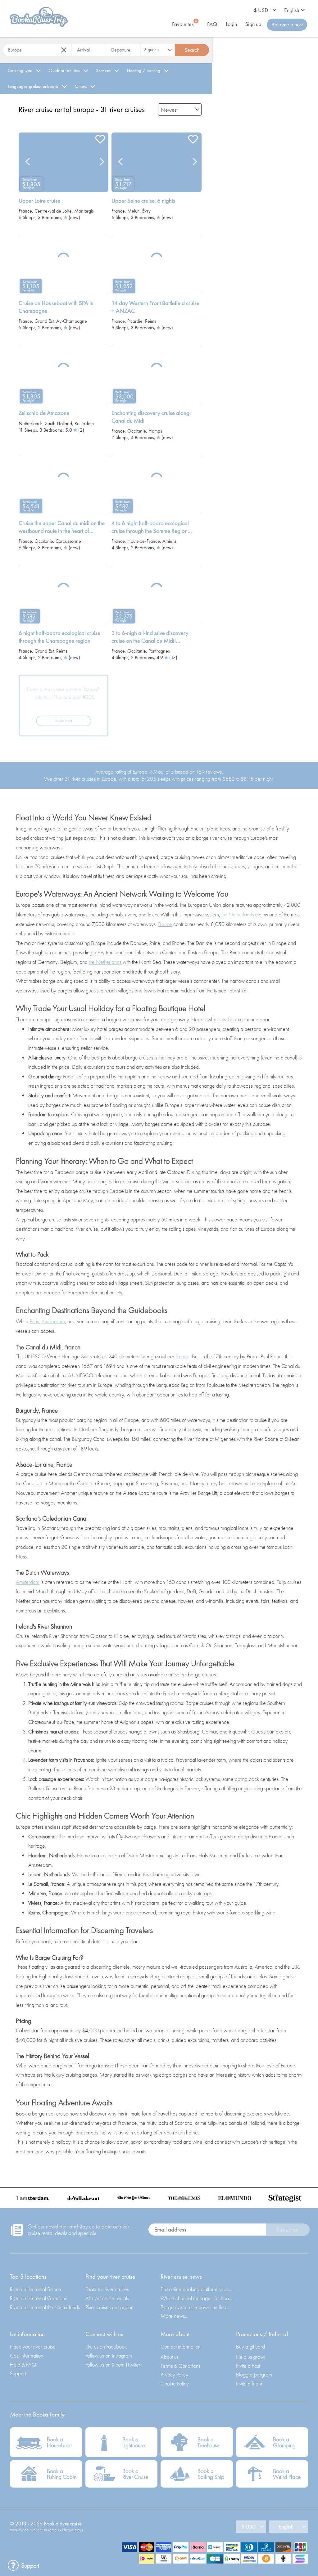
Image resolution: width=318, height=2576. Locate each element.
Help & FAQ (23, 2365)
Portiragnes (159, 651)
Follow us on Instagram (109, 2356)
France (25, 211)
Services (103, 70)
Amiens (170, 541)
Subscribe (288, 2230)
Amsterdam (53, 1321)
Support (18, 2373)
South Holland (59, 423)
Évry (146, 211)
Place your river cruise (33, 2347)
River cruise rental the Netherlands (45, 2307)
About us (170, 2357)
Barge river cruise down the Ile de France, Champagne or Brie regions (197, 2307)
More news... (175, 2316)
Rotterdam (84, 423)
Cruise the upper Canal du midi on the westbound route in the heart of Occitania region (62, 527)
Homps (155, 431)
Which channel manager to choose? (197, 2298)
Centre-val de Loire (53, 211)
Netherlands (31, 423)
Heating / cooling (144, 70)
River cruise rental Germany (39, 2298)
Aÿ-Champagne (72, 321)
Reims (151, 321)
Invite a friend (250, 2383)
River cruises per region (109, 2307)
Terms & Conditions (180, 2366)
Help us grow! (251, 2357)
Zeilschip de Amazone (44, 413)
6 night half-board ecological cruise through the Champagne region (59, 637)
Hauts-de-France (144, 541)
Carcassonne (68, 541)
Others (81, 86)
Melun (134, 211)
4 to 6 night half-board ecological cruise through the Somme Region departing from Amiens (150, 527)
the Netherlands (238, 914)
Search (192, 50)
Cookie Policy (175, 2383)
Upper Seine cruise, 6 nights (143, 201)
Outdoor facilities (64, 70)
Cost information (27, 2356)
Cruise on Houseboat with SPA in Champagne (56, 307)
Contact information (181, 2347)
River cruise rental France (36, 2289)
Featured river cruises (107, 2289)
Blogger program (254, 2374)
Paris (34, 1321)
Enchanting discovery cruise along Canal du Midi (150, 417)
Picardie (135, 321)
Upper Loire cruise (39, 201)
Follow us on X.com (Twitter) (114, 2365)
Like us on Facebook (106, 2347)
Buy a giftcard (250, 2347)
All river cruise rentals (107, 2298)
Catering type (20, 70)
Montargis (84, 211)
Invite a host (248, 2366)
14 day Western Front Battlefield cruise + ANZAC (155, 307)
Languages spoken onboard (33, 86)
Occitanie (137, 431)
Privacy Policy (174, 2374)
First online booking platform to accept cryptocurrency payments (197, 2289)
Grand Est (44, 321)
